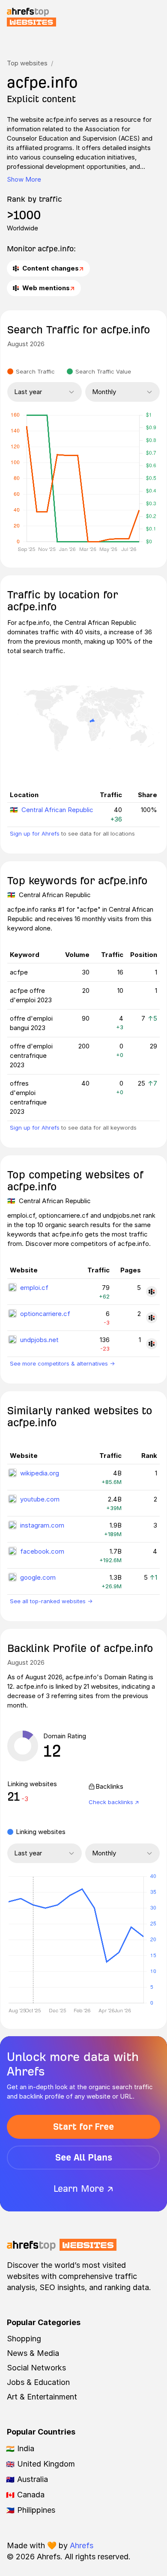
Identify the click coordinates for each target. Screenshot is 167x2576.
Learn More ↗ (83, 2189)
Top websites (27, 63)
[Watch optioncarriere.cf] (152, 1318)
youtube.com (40, 1499)
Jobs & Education (38, 2382)
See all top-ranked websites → (51, 1601)
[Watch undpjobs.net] (152, 1344)
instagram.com (42, 1525)
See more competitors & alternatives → (62, 1363)
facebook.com (42, 1551)
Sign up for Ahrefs (35, 833)
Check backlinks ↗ (114, 1802)
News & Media (33, 2353)
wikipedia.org (40, 1473)
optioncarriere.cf (45, 1314)
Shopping (24, 2339)
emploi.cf (34, 1288)
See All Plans (84, 2157)
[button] (33, 1940)
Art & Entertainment (42, 2397)
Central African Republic (57, 810)
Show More (24, 179)
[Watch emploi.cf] (152, 1292)
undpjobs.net (39, 1340)
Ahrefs (82, 2545)
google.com (38, 1577)
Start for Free (83, 2127)
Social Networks (36, 2368)
